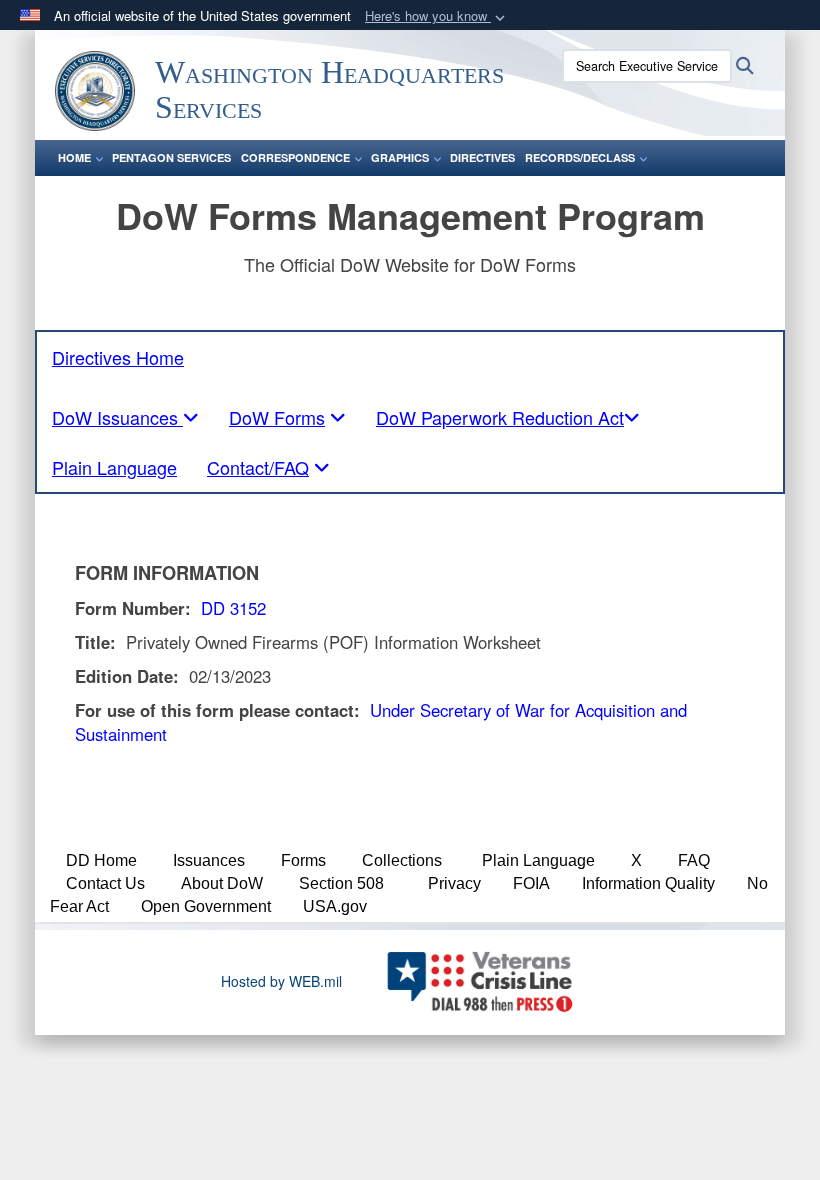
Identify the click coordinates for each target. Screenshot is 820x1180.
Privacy (454, 883)
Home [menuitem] (74, 157)
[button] (437, 16)
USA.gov (335, 906)
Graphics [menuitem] (400, 157)
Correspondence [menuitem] (295, 157)
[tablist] (125, 417)
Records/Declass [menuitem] (580, 157)
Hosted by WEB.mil (281, 981)
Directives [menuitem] (482, 157)
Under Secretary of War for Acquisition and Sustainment (381, 722)
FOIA (531, 883)
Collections (402, 860)
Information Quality (648, 883)
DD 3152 (233, 608)
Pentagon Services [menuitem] (171, 157)
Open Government (206, 906)
